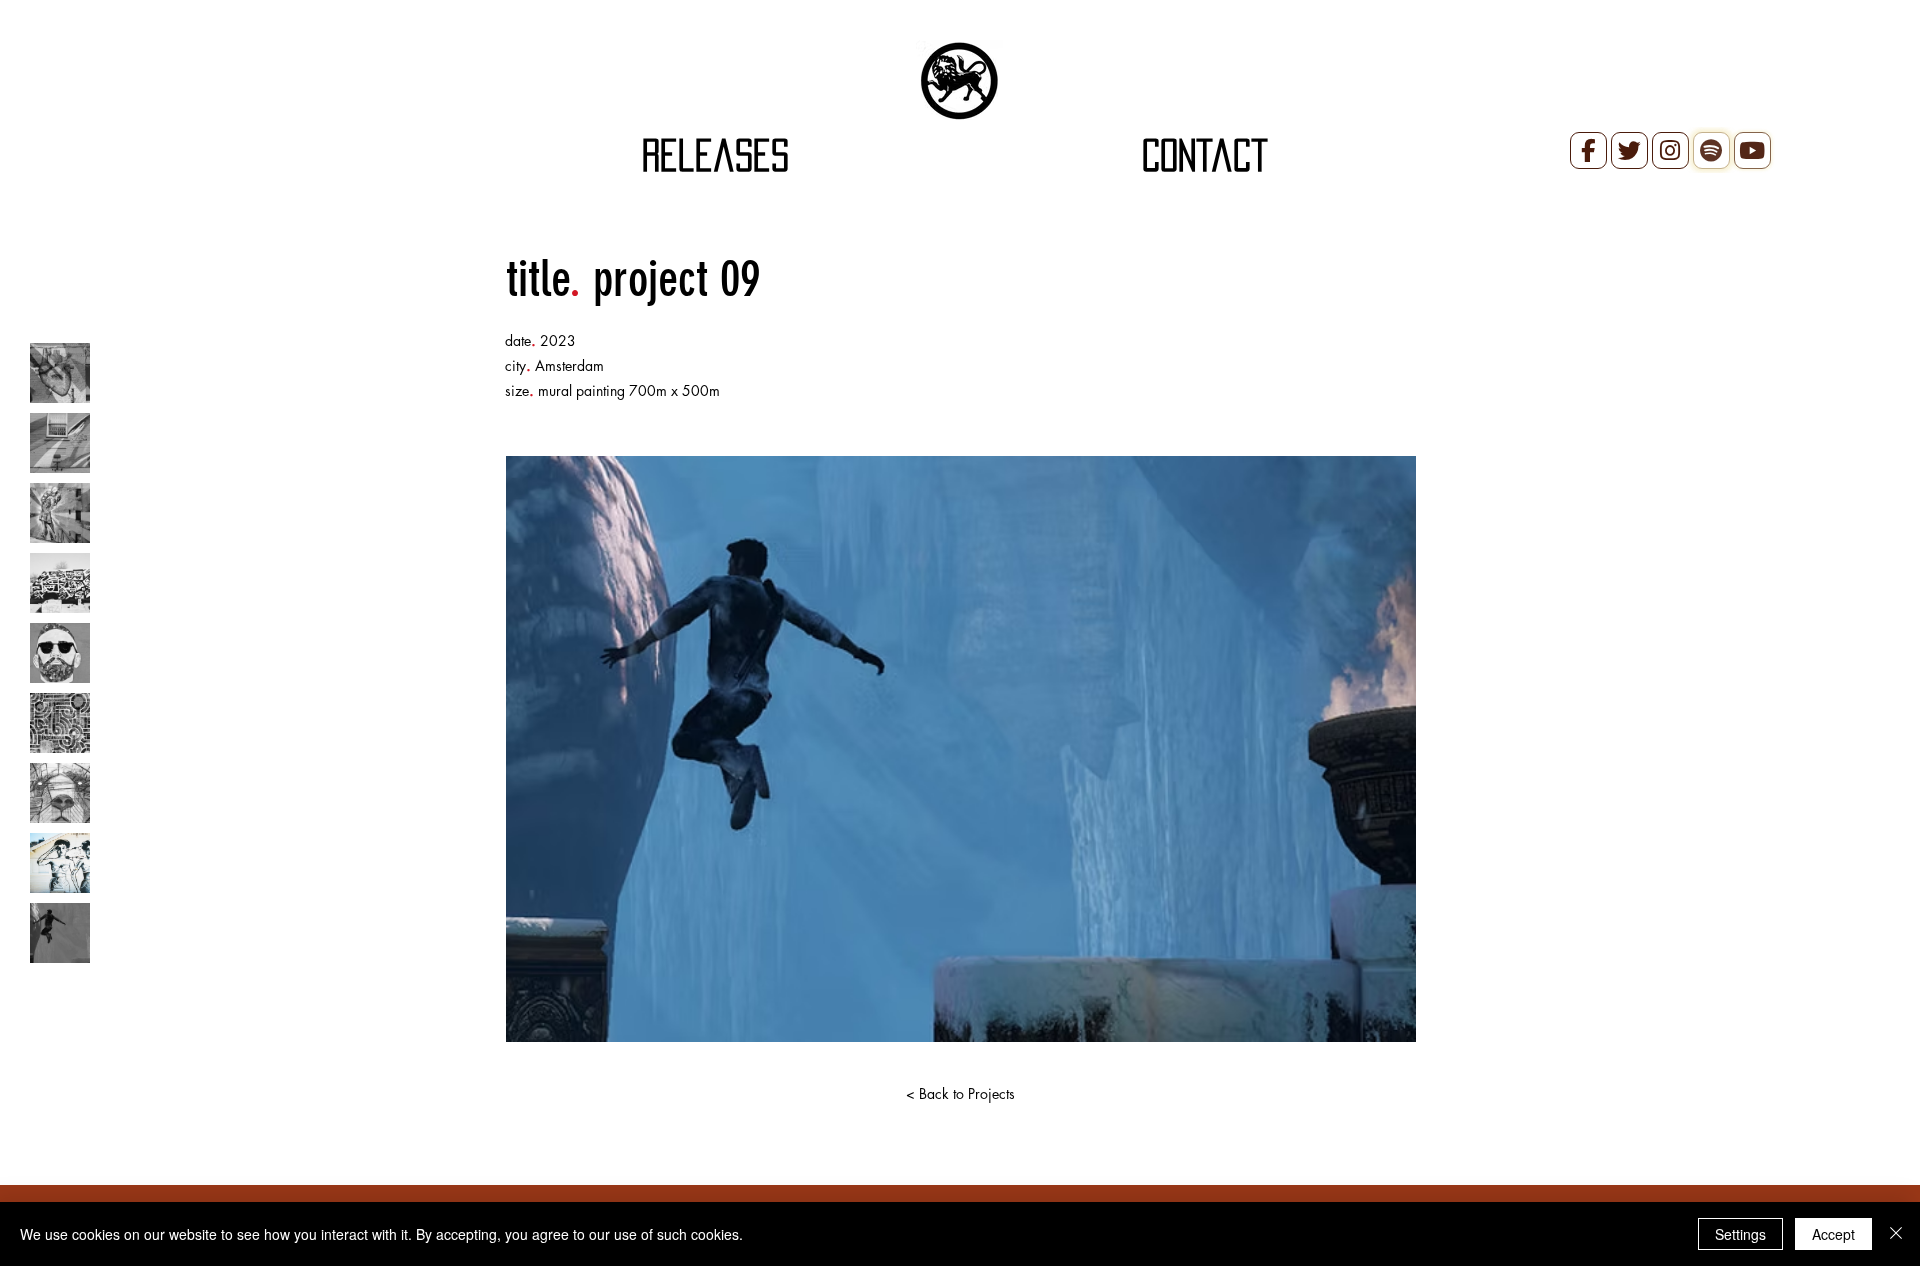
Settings (1740, 1234)
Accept (1833, 1234)
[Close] (1896, 1234)
